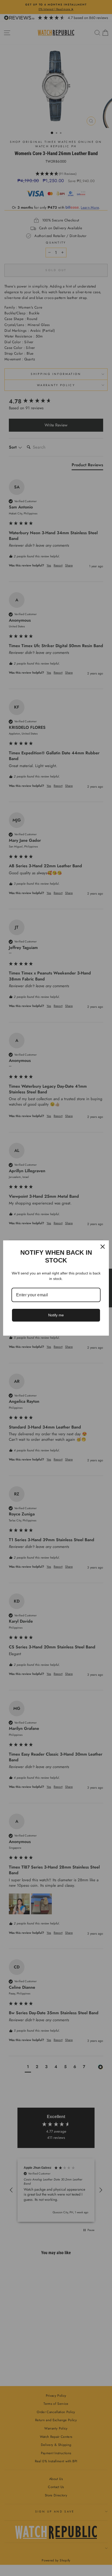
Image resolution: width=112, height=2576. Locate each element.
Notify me (56, 1315)
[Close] (103, 1247)
